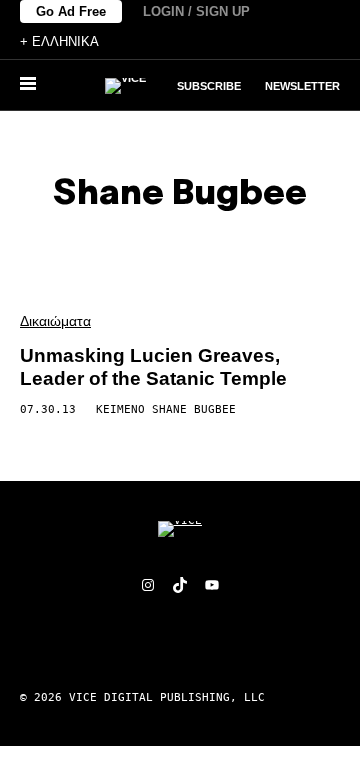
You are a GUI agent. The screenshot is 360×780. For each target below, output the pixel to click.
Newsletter (302, 86)
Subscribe (209, 86)
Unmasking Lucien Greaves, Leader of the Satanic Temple (153, 367)
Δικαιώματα (55, 321)
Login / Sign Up (196, 11)
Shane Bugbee (194, 409)
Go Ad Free (71, 11)
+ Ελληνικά (59, 41)
